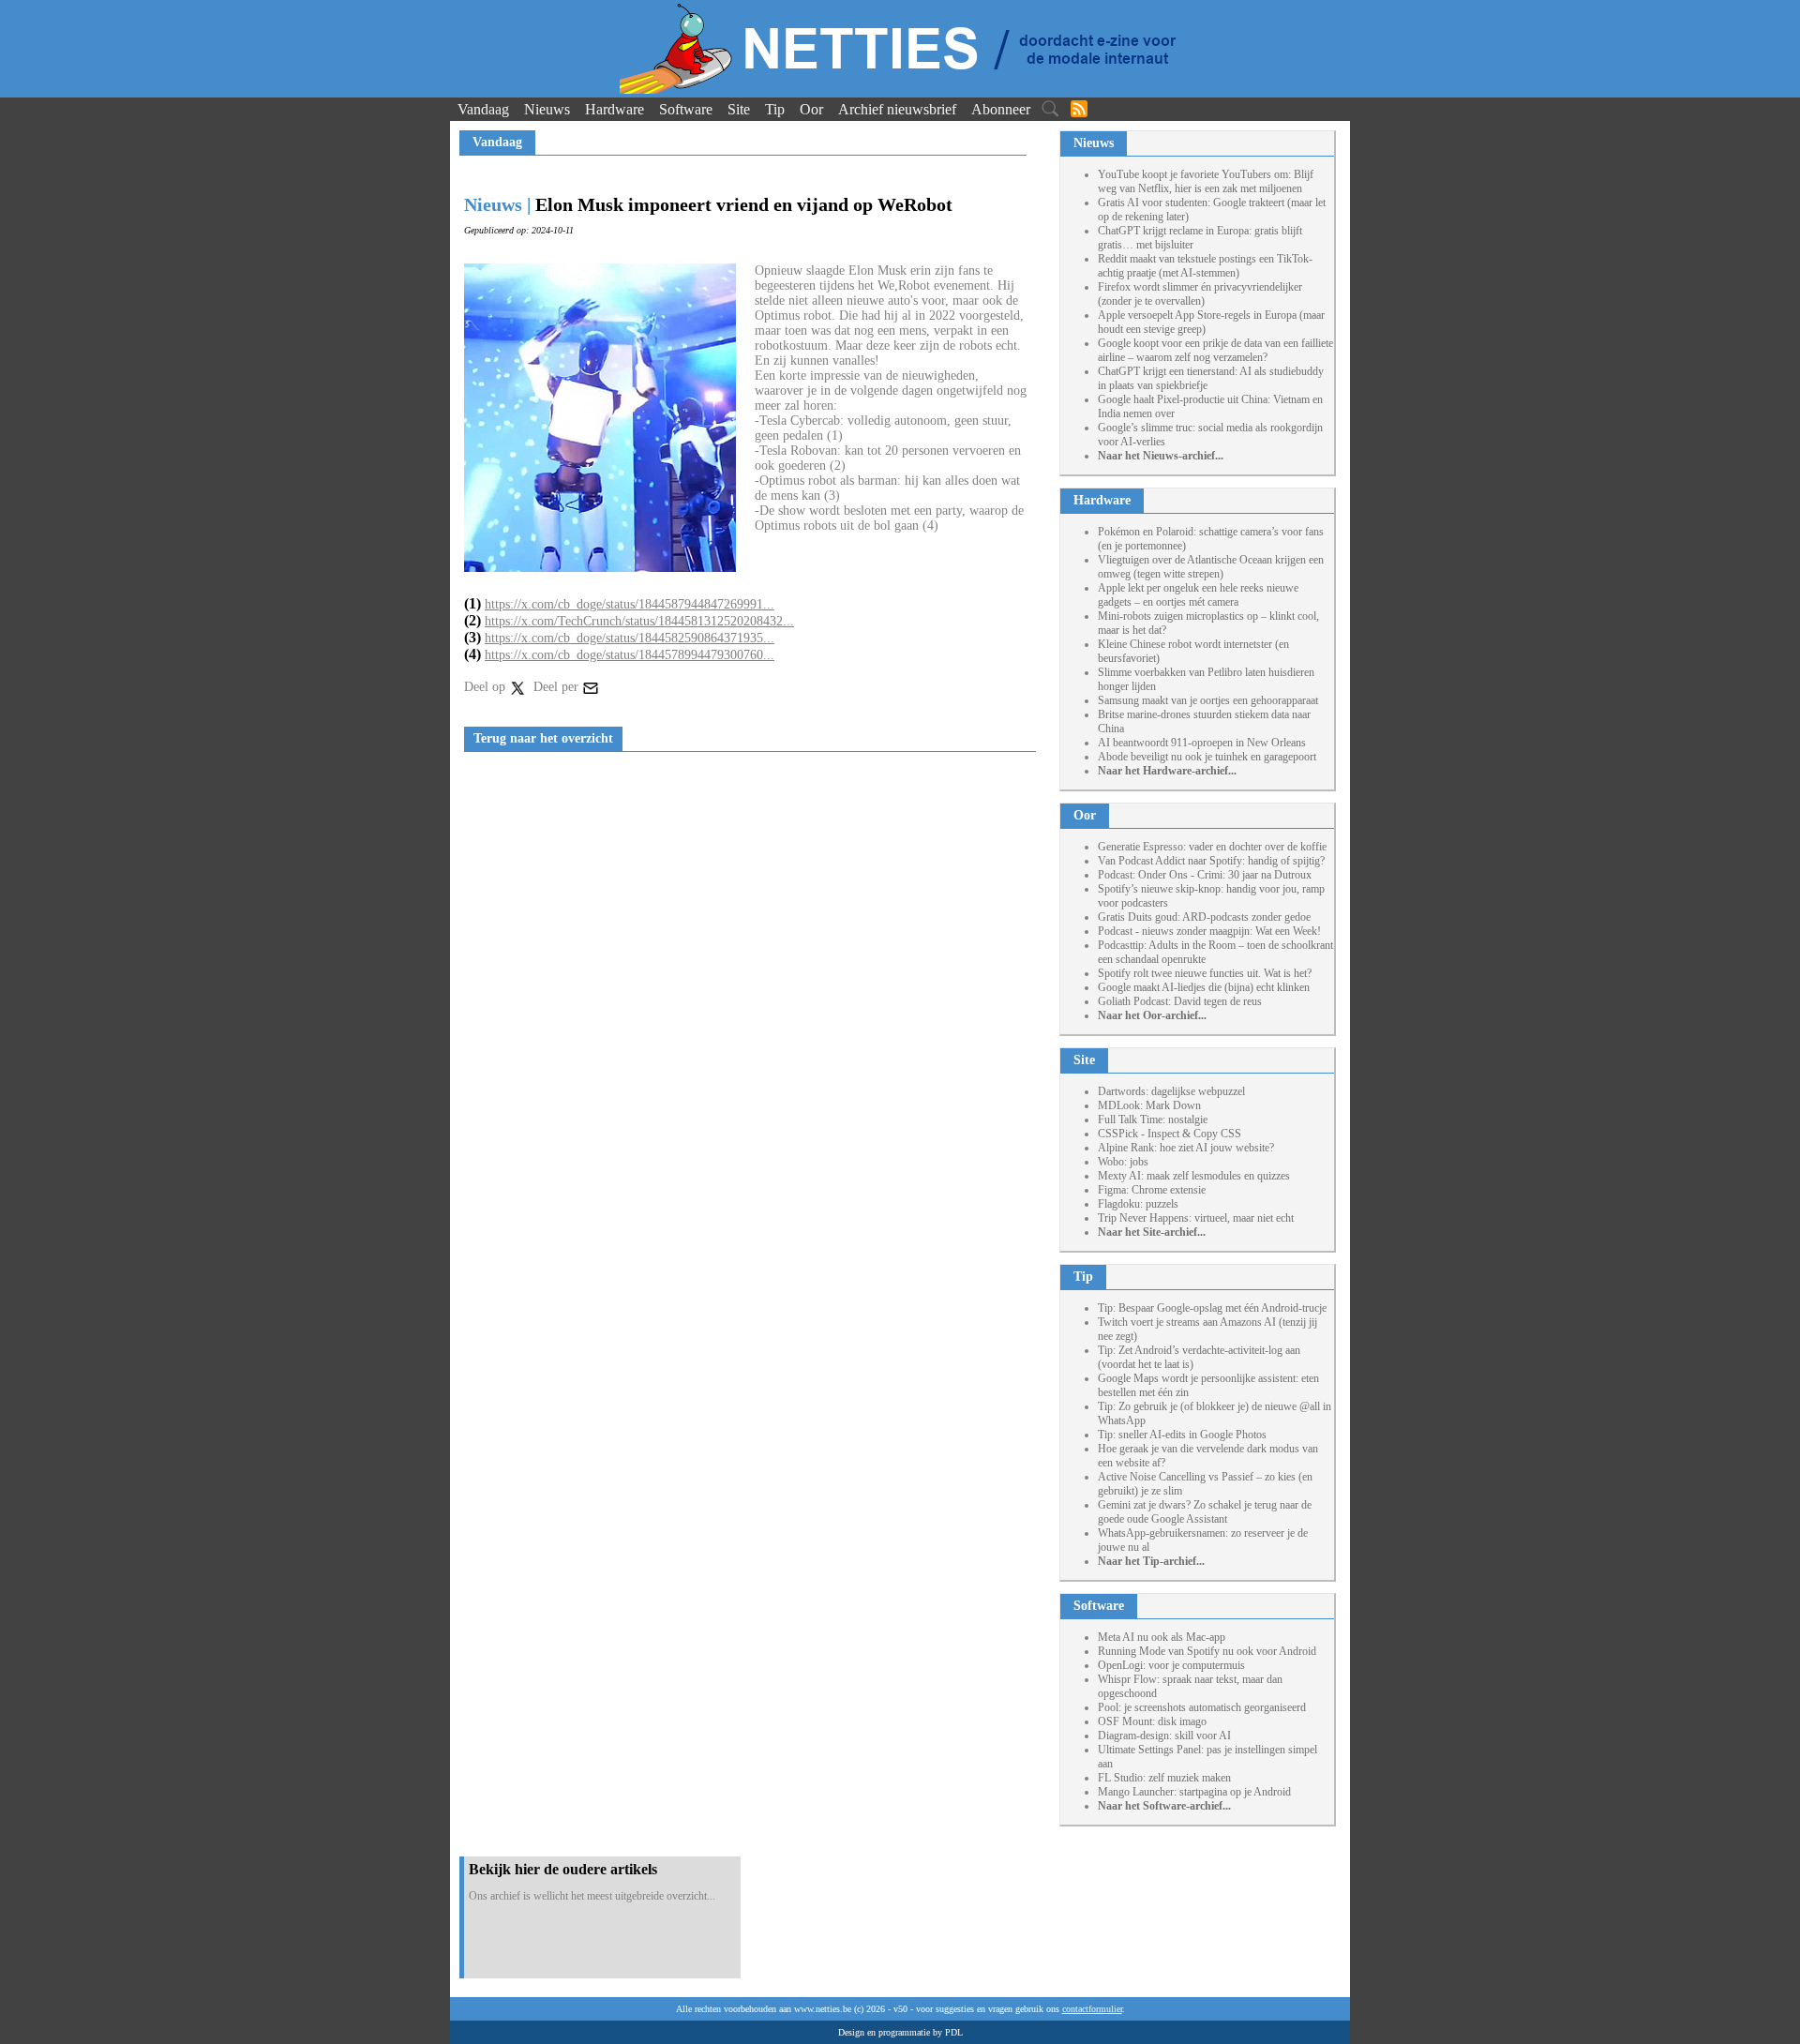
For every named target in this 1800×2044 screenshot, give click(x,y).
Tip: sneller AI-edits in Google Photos (1182, 1435)
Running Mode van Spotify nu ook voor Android (1207, 1651)
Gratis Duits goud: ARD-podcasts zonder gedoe (1204, 917)
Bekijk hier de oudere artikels (563, 1869)
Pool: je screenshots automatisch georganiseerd (1202, 1707)
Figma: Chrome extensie (1152, 1190)
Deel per (558, 687)
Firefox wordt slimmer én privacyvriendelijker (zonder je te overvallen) (1200, 294)
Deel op (487, 687)
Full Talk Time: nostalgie (1153, 1120)
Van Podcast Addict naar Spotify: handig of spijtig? (1211, 861)
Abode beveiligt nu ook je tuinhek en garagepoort (1207, 757)
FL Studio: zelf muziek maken (1164, 1778)
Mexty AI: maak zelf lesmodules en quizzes (1194, 1176)
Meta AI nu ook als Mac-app (1162, 1637)
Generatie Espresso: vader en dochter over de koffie (1212, 847)
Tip (775, 109)
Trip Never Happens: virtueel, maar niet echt (1196, 1218)
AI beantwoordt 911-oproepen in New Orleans (1202, 743)
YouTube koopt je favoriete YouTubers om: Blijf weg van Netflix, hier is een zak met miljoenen (1206, 181)
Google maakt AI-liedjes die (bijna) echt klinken (1204, 987)
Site (739, 109)
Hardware (615, 109)
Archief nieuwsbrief (897, 109)
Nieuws (547, 109)
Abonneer (1001, 109)
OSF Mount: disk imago (1152, 1721)
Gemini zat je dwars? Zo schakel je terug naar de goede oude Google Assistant (1205, 1512)
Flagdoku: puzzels (1138, 1204)
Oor (811, 109)
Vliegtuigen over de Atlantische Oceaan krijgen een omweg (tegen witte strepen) (1211, 567)
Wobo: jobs (1123, 1162)
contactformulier (1092, 2009)
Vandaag (483, 109)
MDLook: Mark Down (1149, 1105)
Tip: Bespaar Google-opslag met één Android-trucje (1212, 1308)
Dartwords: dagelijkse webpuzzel (1171, 1091)
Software (686, 109)
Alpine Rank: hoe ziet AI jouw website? (1186, 1148)
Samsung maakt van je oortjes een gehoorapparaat (1208, 700)
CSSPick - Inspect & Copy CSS (1170, 1134)
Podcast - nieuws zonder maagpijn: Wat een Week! (1209, 931)
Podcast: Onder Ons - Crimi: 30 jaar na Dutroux (1205, 875)
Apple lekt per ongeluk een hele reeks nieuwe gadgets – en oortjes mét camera (1198, 595)
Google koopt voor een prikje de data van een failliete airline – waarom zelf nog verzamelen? (1215, 350)
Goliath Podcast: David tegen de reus (1180, 1001)
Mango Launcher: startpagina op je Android (1194, 1792)
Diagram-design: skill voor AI (1164, 1736)
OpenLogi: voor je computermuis (1171, 1665)
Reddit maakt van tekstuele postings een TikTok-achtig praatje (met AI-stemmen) (1205, 266)
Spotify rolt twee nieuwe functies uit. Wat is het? (1205, 973)
